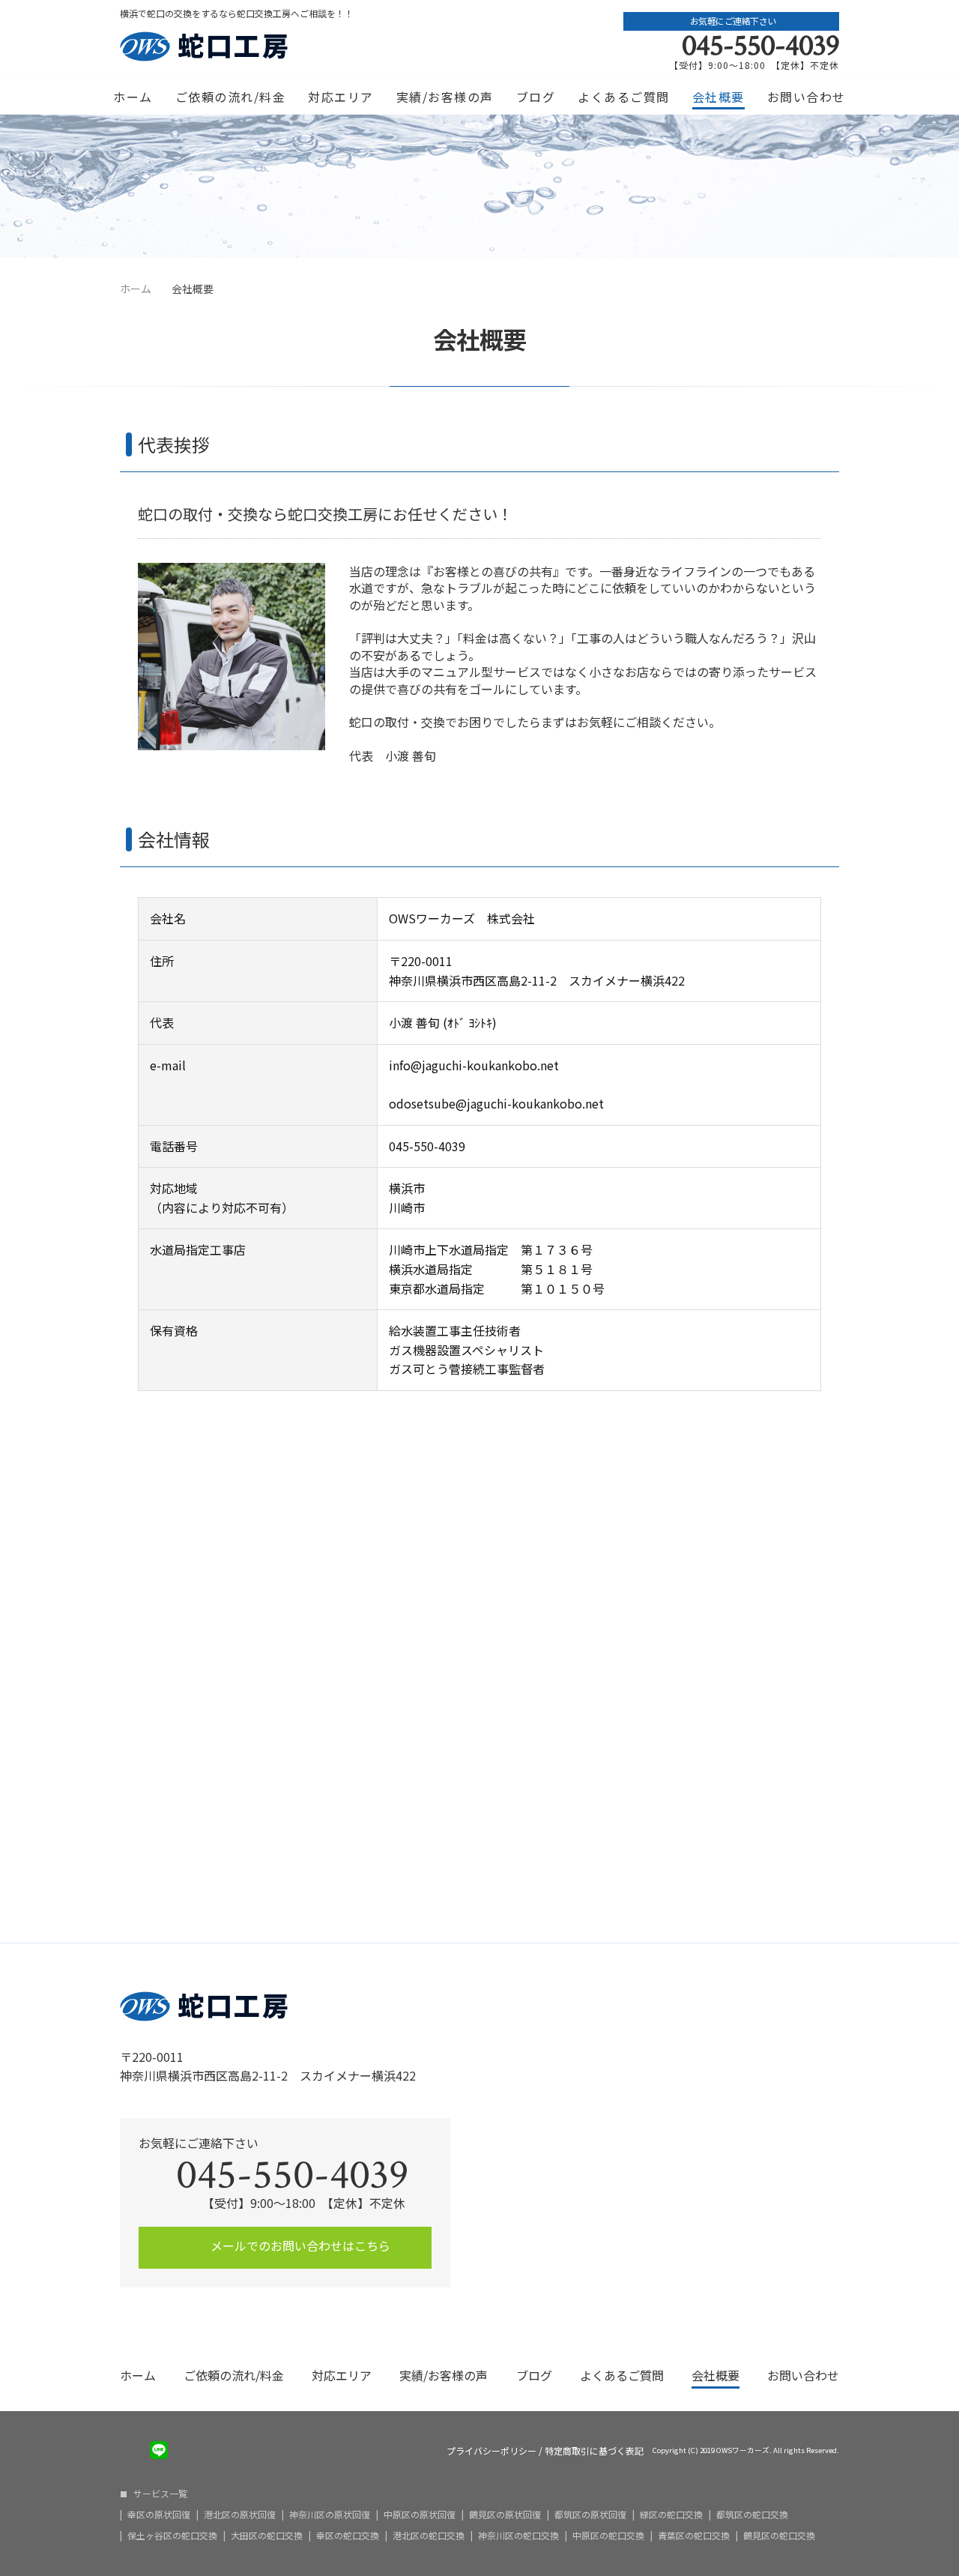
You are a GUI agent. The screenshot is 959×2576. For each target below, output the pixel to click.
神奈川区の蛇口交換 (518, 2536)
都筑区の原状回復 (590, 2515)
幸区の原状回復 (159, 2515)
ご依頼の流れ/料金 (231, 97)
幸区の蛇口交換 (348, 2536)
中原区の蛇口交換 (608, 2536)
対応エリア (341, 97)
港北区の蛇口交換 (429, 2536)
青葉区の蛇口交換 (694, 2536)
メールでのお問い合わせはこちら (299, 2245)
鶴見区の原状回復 (505, 2515)
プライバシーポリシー (491, 2451)
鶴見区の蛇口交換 (779, 2536)
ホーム (133, 97)
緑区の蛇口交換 (671, 2515)
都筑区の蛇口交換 (752, 2515)
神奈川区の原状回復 (330, 2515)
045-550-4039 (760, 46)
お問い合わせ (807, 97)
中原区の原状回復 (420, 2515)
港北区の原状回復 (240, 2515)
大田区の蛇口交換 (267, 2536)
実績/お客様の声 (445, 97)
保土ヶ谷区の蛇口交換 (172, 2536)
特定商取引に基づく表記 (594, 2451)
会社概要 (719, 97)
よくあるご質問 (624, 97)
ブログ (536, 97)
